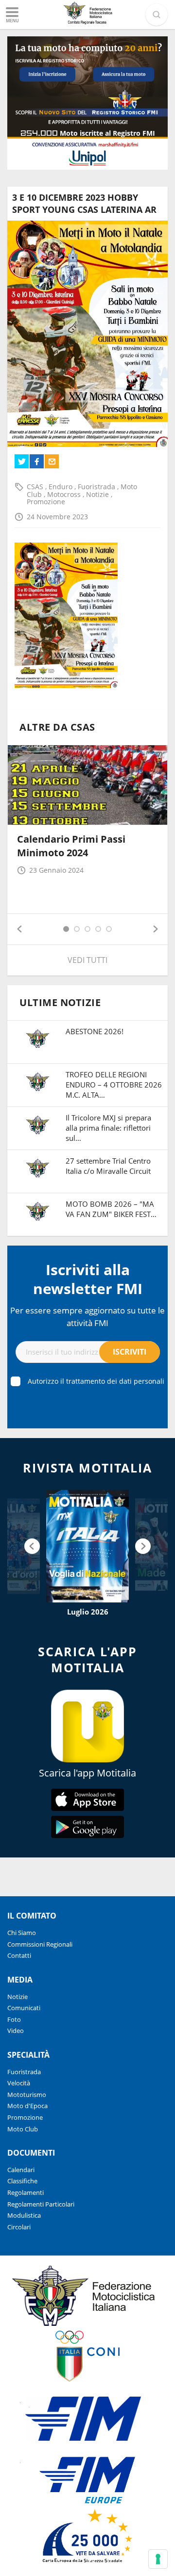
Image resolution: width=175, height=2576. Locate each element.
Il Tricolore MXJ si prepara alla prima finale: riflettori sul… (108, 1128)
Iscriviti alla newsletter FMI (88, 1279)
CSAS (36, 487)
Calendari (21, 2170)
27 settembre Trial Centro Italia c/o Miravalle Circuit (108, 1166)
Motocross (65, 494)
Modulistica (24, 2215)
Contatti (19, 1955)
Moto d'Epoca (27, 2106)
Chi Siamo (22, 1933)
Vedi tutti (87, 960)
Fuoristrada (97, 487)
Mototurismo (27, 2095)
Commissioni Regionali (40, 1944)
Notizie (98, 494)
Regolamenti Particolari (41, 2204)
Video (16, 2031)
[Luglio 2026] (87, 1546)
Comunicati (24, 2008)
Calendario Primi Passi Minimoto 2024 (71, 846)
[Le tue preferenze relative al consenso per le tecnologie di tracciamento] (158, 2559)
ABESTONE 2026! (95, 1031)
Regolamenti (26, 2192)
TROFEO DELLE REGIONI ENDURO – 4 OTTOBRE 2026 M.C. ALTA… (114, 1085)
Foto (14, 2019)
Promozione (46, 502)
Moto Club (23, 2129)
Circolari (19, 2227)
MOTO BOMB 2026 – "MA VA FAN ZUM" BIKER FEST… (111, 1209)
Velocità (19, 2083)
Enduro (61, 487)
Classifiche (22, 2181)
